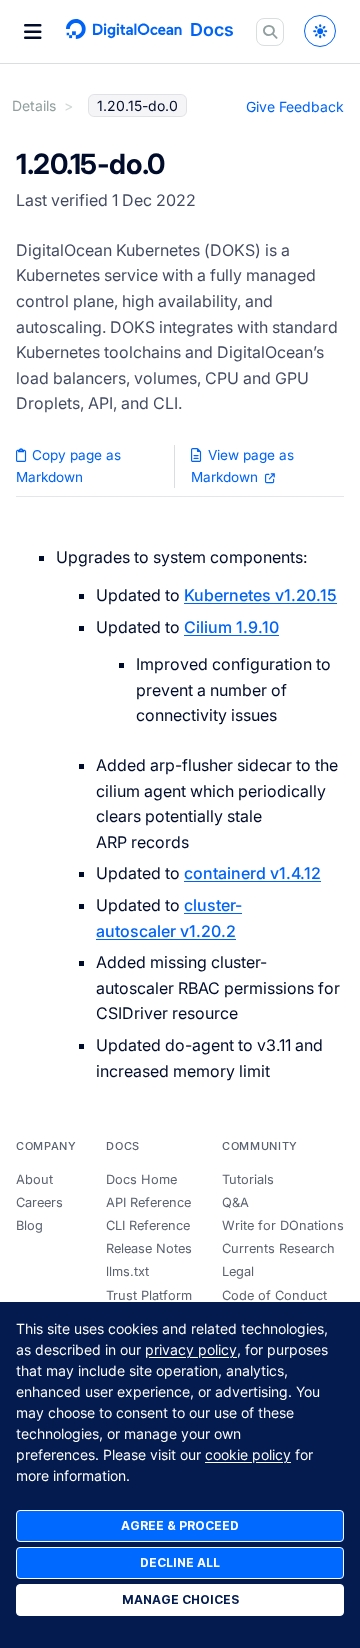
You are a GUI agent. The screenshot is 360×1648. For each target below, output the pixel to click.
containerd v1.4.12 (252, 873)
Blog (29, 1225)
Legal (238, 1271)
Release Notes (149, 1248)
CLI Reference (148, 1225)
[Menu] (33, 32)
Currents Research (278, 1248)
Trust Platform (149, 1295)
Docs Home (141, 1179)
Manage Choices (180, 1599)
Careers (39, 1202)
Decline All (180, 1562)
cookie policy (248, 1454)
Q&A (235, 1202)
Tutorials (248, 1179)
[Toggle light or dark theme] (320, 31)
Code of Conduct (274, 1295)
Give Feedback (295, 106)
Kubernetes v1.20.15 (260, 595)
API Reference (148, 1202)
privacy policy (191, 1349)
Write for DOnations (283, 1225)
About (34, 1179)
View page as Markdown (242, 466)
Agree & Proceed (180, 1525)
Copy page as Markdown (68, 466)
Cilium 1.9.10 (231, 627)
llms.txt (127, 1271)
